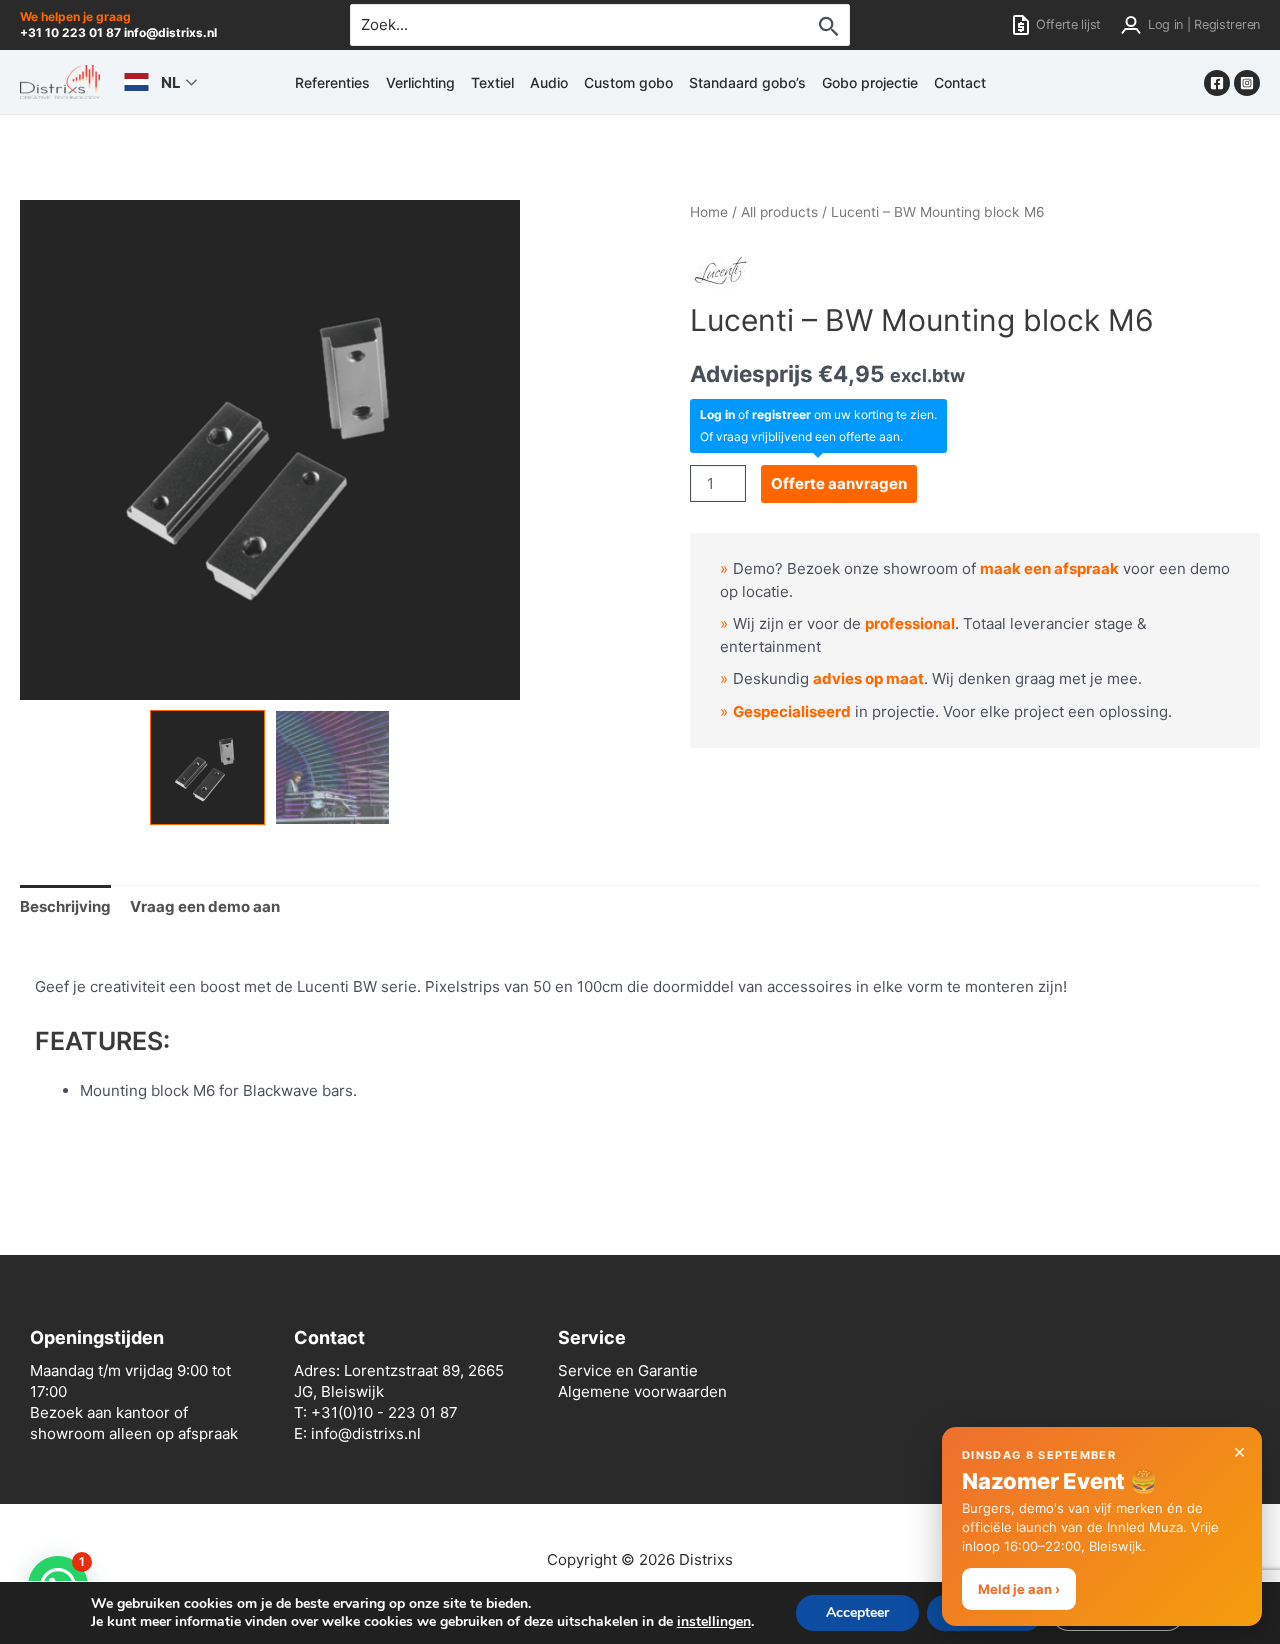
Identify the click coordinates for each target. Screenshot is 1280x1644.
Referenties (332, 82)
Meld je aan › (1019, 1589)
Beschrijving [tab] (65, 906)
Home (709, 212)
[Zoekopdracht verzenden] (829, 26)
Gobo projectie (870, 82)
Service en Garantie (628, 1370)
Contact (960, 82)
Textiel (492, 82)
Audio (549, 82)
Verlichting (420, 82)
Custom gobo (628, 82)
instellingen (714, 1622)
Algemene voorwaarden (642, 1391)
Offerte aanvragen (839, 483)
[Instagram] (1247, 83)
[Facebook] (1217, 83)
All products (779, 212)
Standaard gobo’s (747, 82)
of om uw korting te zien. (818, 414)
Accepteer (857, 1612)
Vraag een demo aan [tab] (205, 906)
